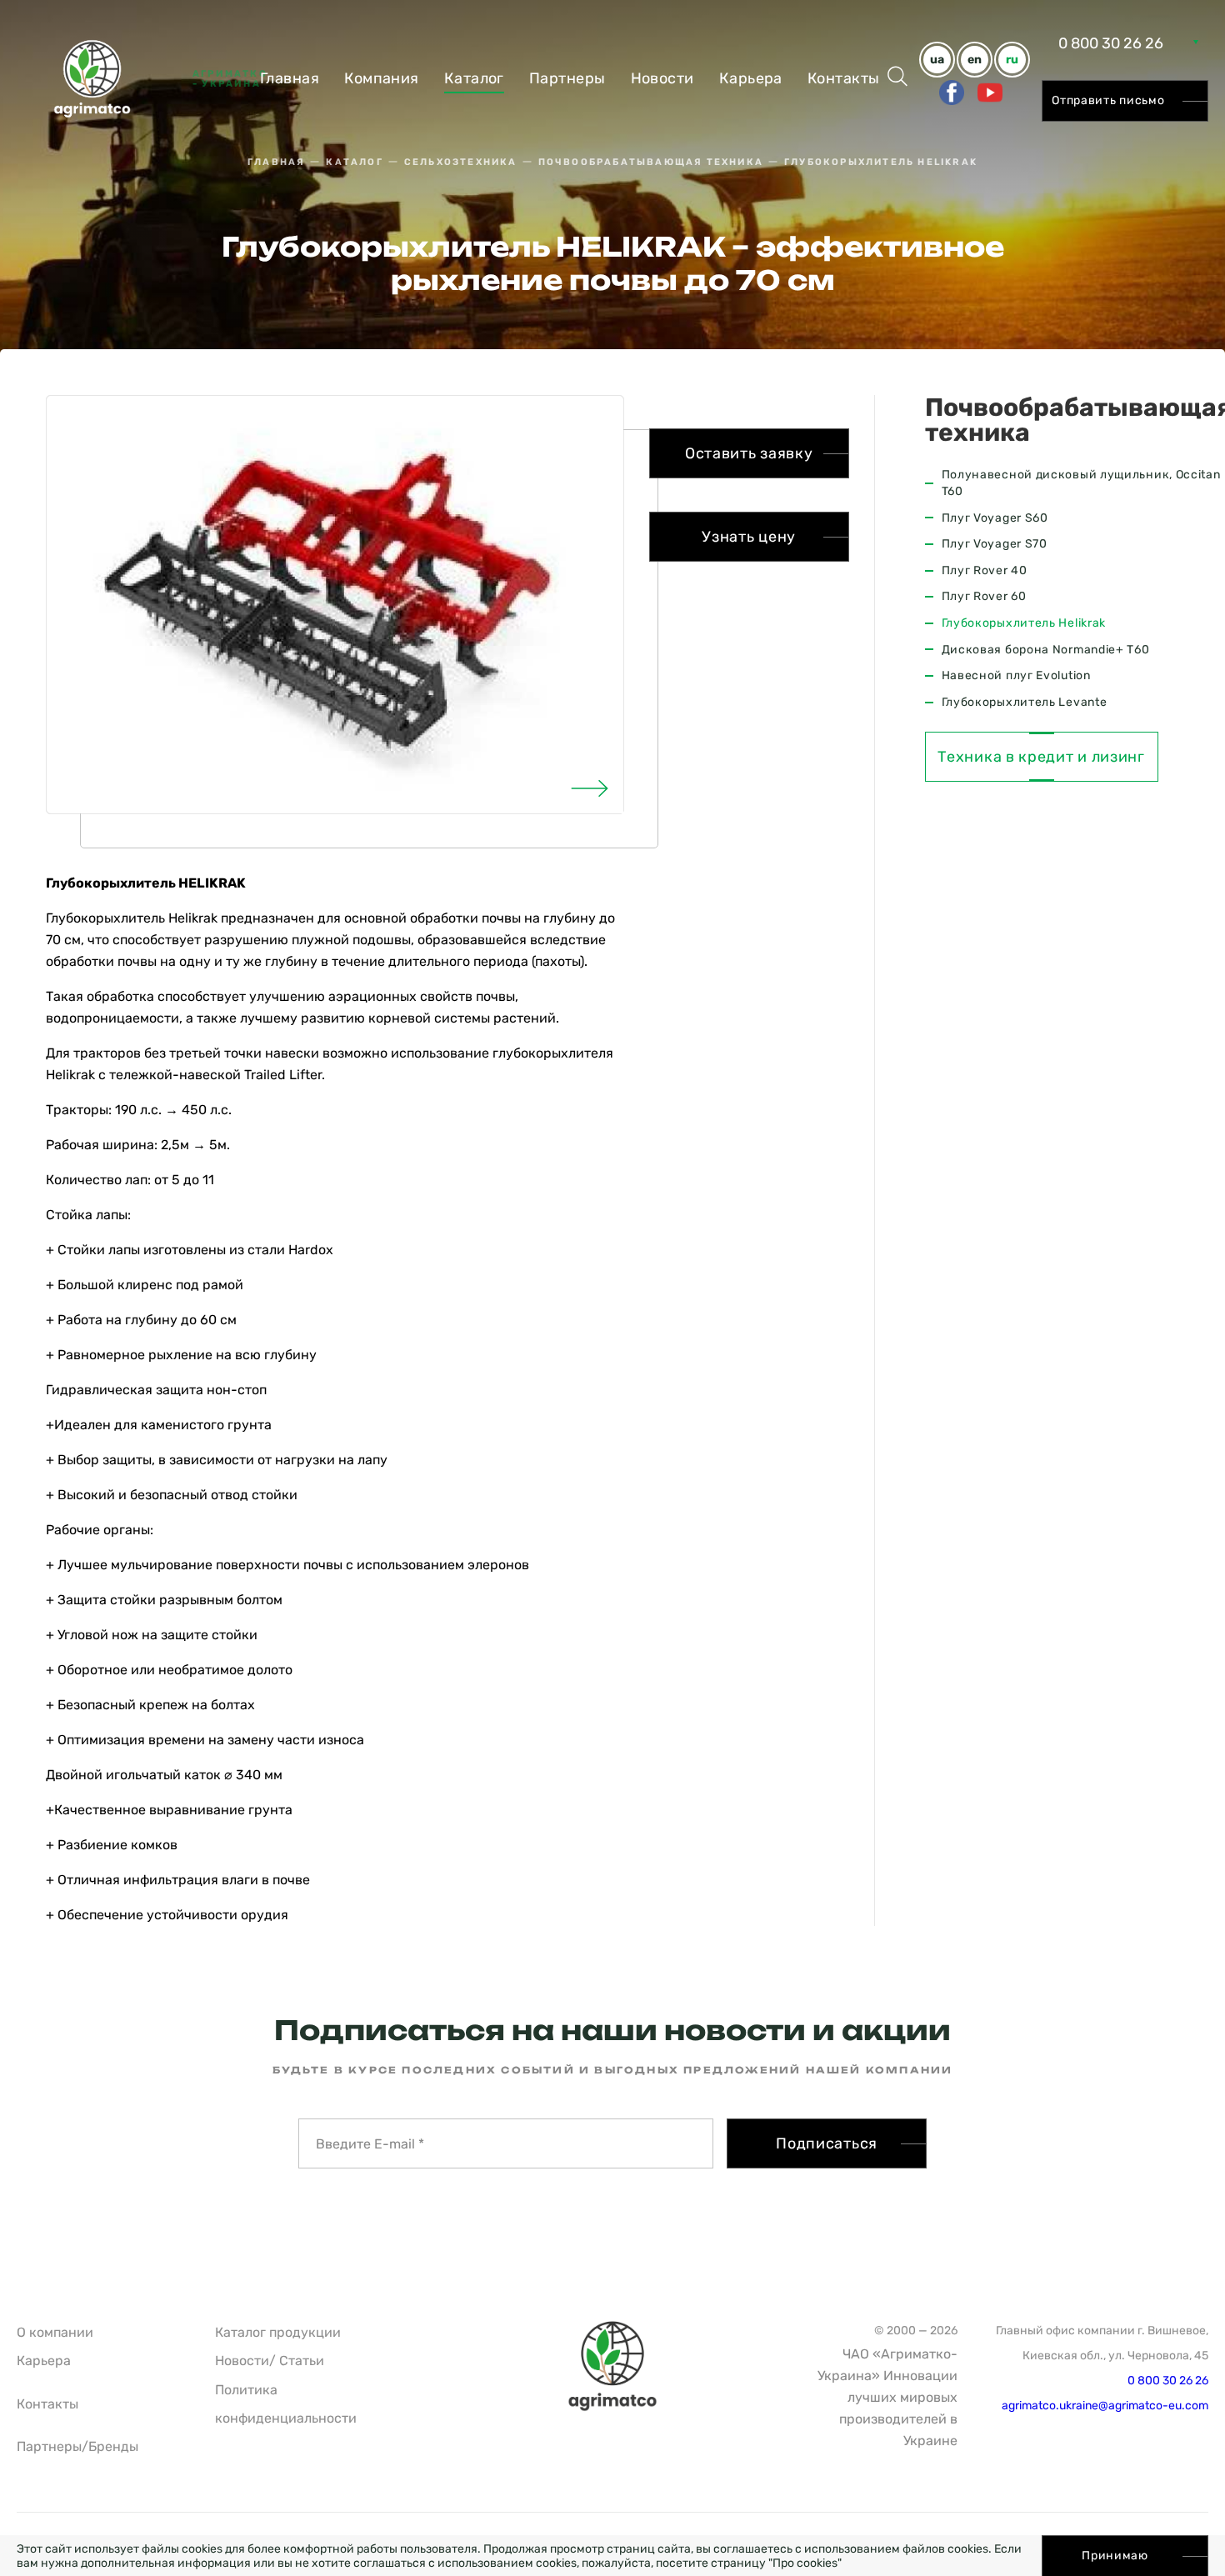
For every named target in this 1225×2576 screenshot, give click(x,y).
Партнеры (567, 78)
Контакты (844, 78)
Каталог (474, 78)
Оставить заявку (749, 453)
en (975, 60)
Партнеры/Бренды (77, 2446)
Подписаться (827, 2143)
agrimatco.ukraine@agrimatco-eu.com (1105, 2406)
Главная (290, 78)
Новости (662, 78)
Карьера (751, 78)
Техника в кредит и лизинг (1041, 757)
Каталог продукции (278, 2332)
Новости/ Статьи (270, 2361)
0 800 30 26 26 (1111, 43)
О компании (55, 2332)
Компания (382, 78)
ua (937, 60)
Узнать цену (749, 537)
